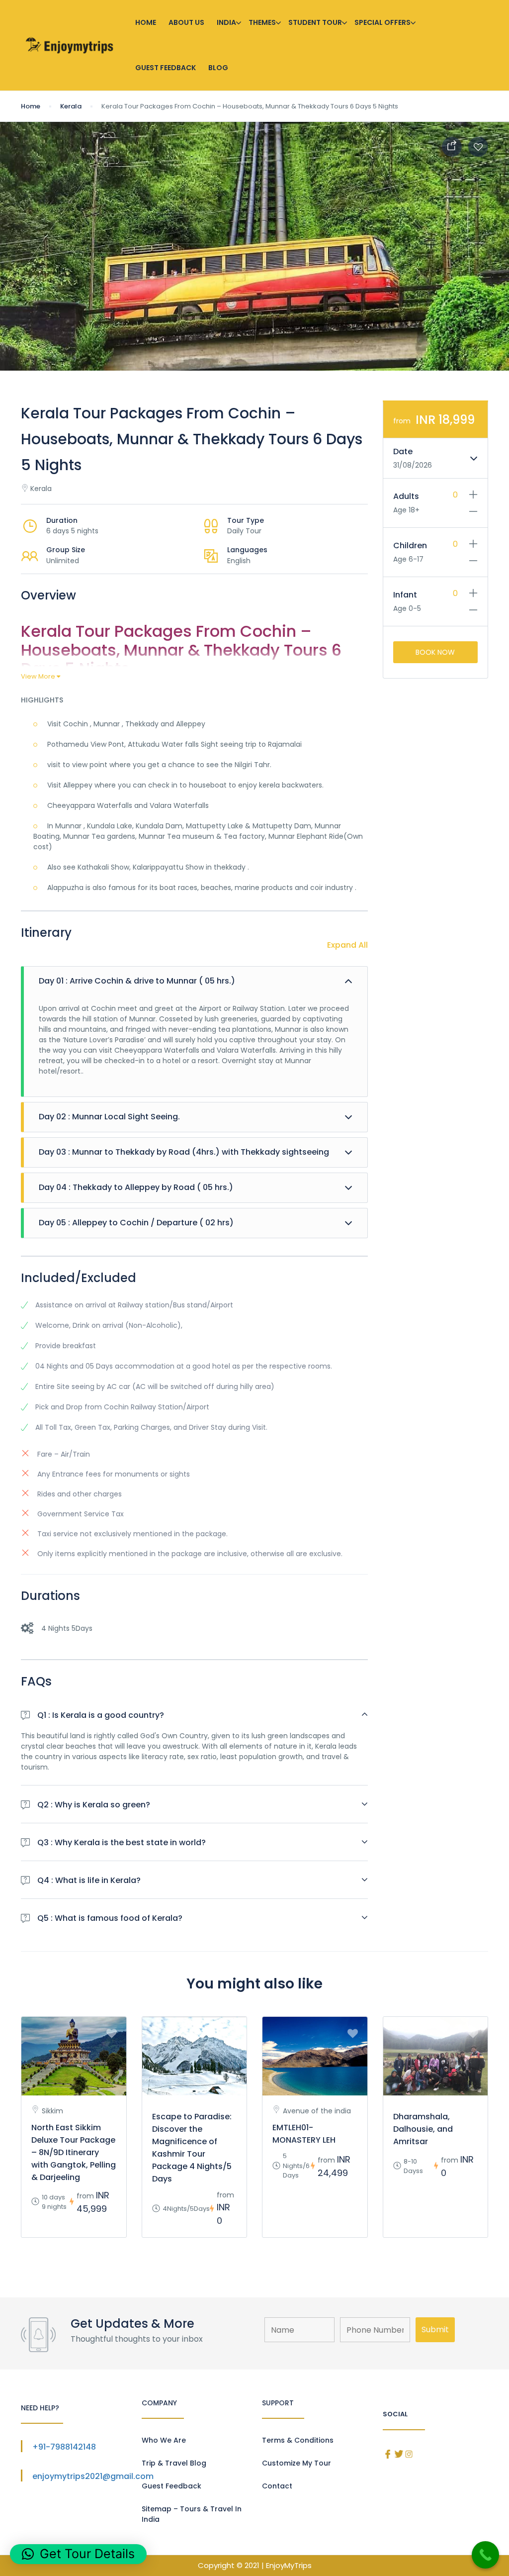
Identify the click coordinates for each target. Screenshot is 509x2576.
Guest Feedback (166, 68)
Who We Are (164, 2440)
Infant (405, 595)
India (226, 22)
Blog (218, 68)
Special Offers (382, 22)
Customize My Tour (297, 2463)
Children (410, 545)
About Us (186, 22)
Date (403, 451)
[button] (78, 2554)
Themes (262, 22)
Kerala (71, 106)
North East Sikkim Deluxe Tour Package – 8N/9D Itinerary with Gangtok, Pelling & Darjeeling (74, 2152)
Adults (406, 496)
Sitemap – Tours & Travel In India (192, 2514)
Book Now (435, 652)
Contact (277, 2486)
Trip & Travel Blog (174, 2463)
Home (146, 22)
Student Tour (315, 22)
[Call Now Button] (485, 2555)
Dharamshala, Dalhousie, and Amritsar (423, 2129)
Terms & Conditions (298, 2440)
